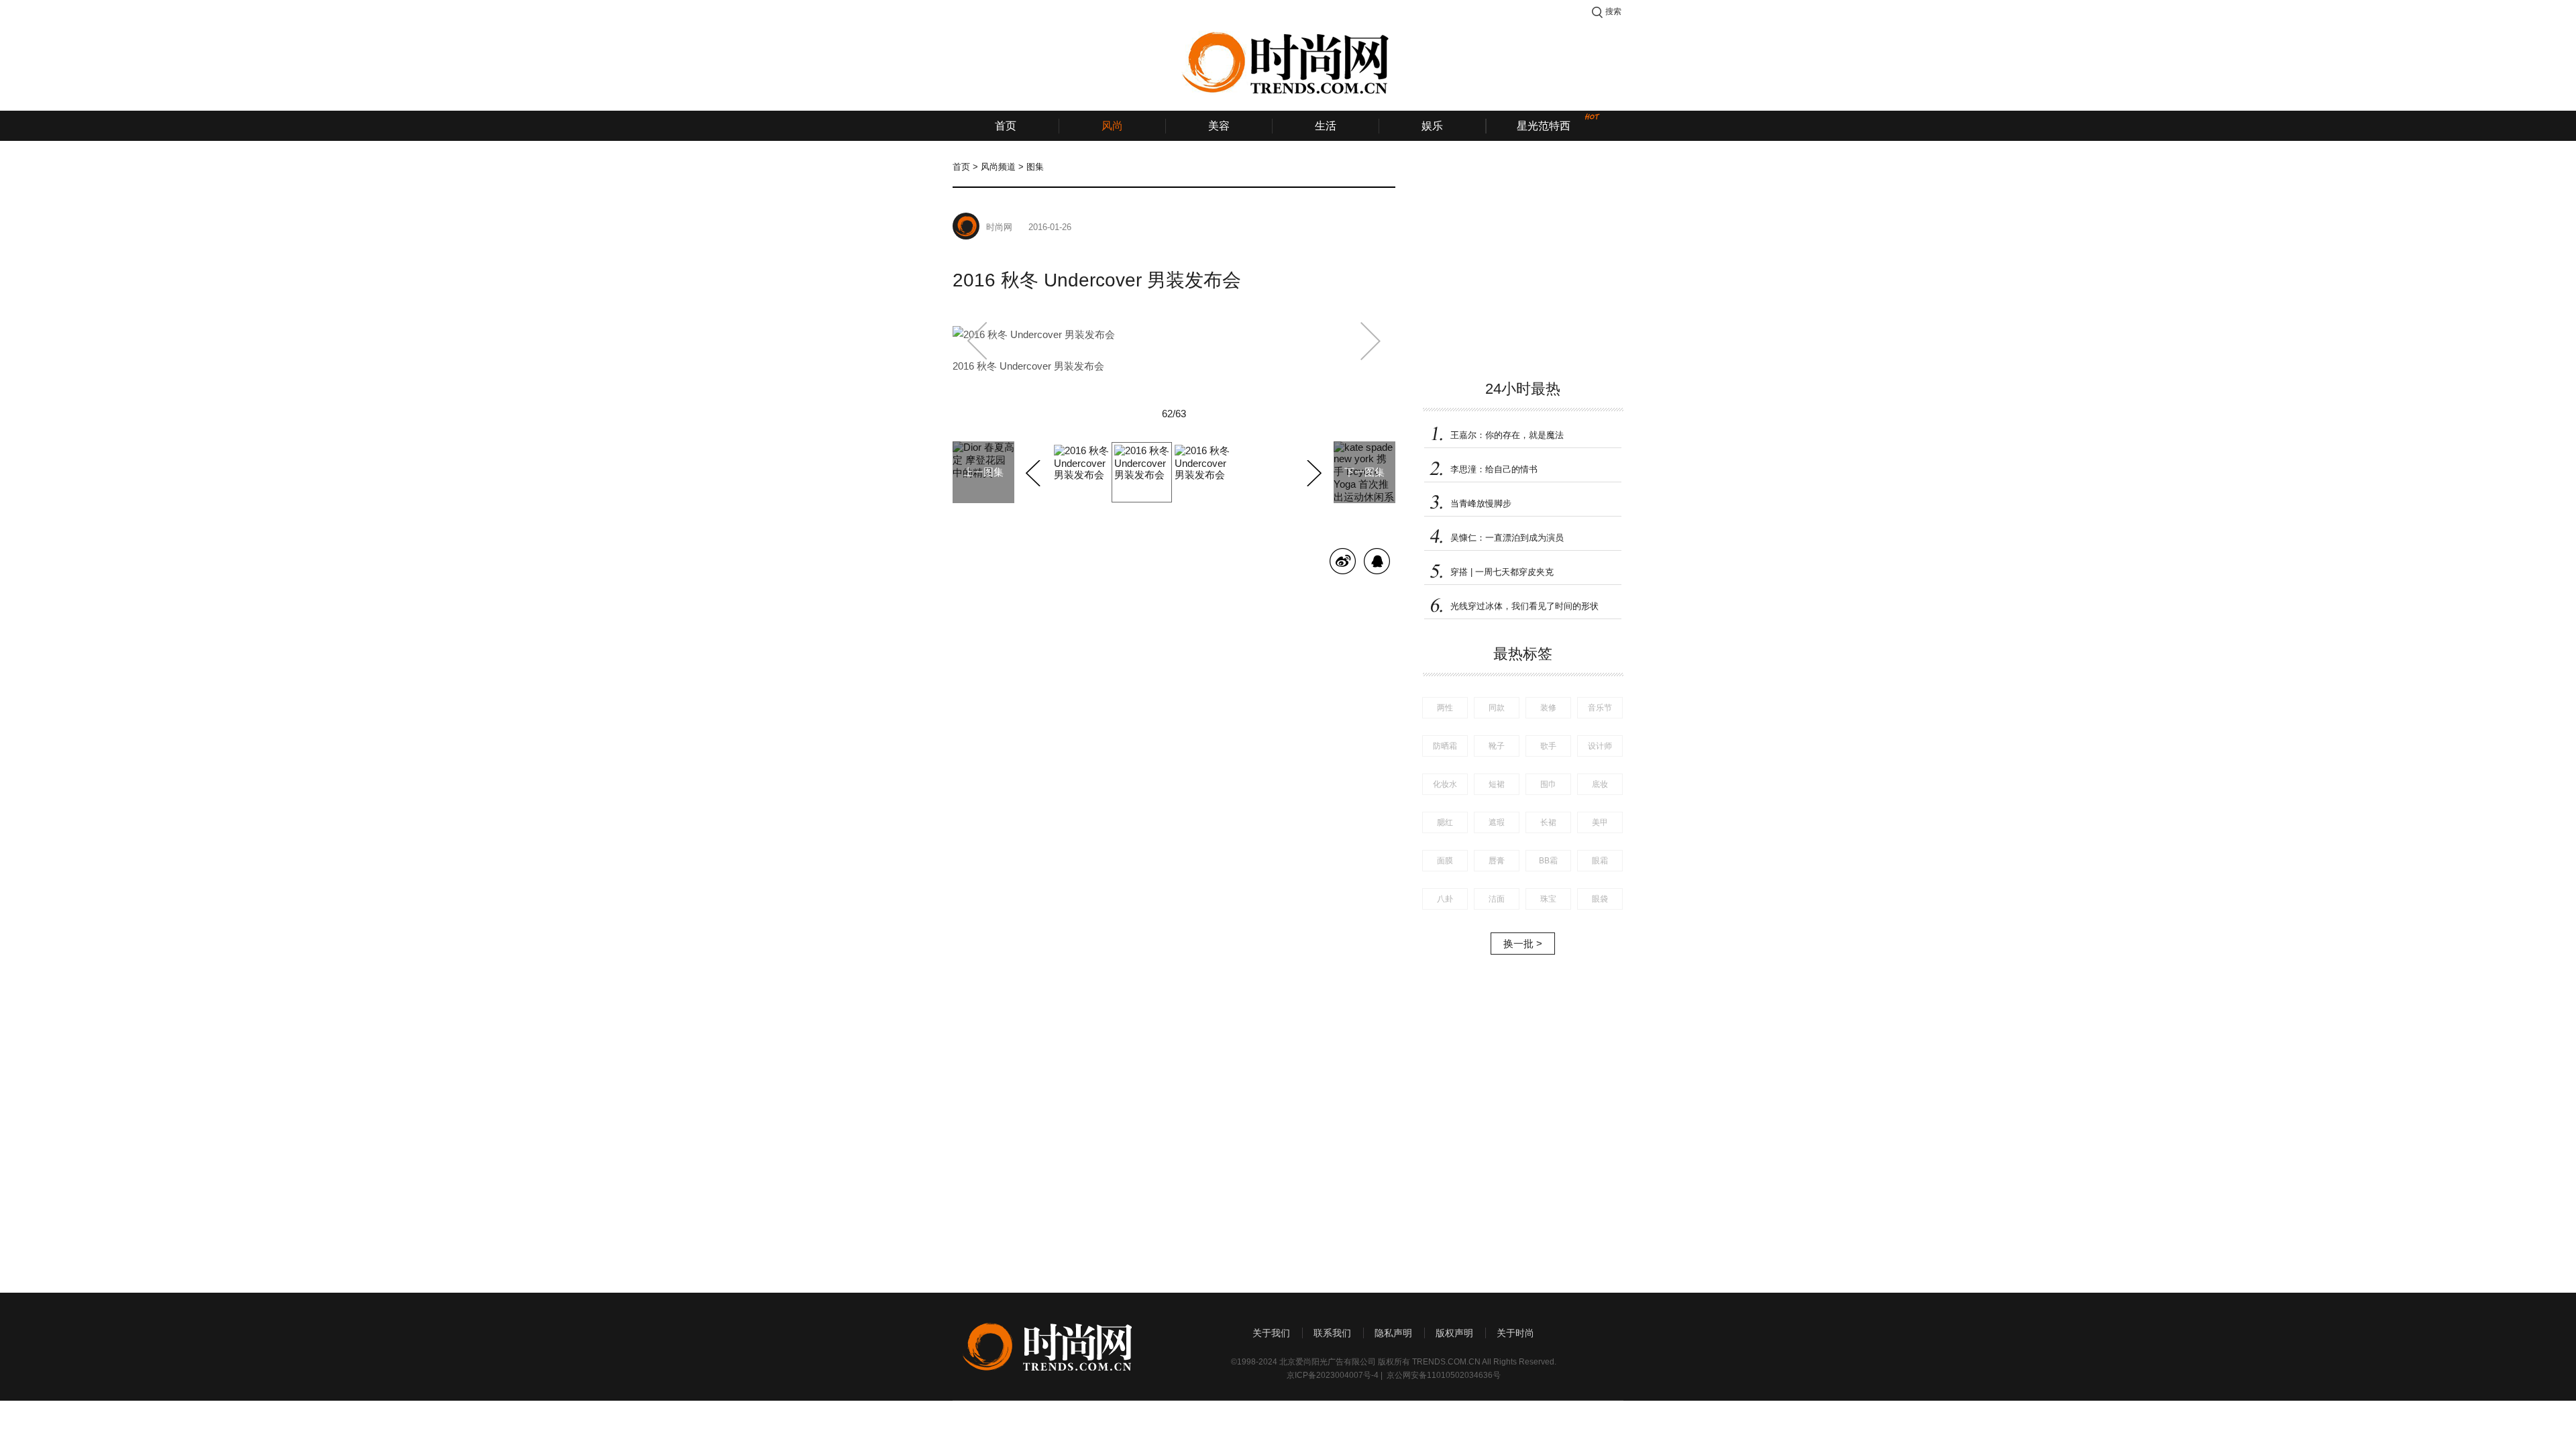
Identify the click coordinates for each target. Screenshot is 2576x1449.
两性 (1445, 708)
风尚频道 (998, 167)
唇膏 (1497, 861)
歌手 (1548, 746)
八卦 (1445, 899)
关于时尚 (1515, 1333)
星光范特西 (1544, 126)
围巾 (1548, 784)
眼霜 (1600, 861)
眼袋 (1600, 899)
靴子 (1497, 746)
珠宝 (1548, 899)
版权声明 (1454, 1333)
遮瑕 (1497, 822)
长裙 (1548, 822)
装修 (1548, 708)
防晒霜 (1445, 746)
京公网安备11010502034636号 (1444, 1375)
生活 (1326, 126)
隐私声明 (1393, 1333)
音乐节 (1600, 708)
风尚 (1112, 126)
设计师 (1600, 746)
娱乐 (1432, 126)
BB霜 (1548, 861)
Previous (1035, 471)
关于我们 (1271, 1333)
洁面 (1497, 899)
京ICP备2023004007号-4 (1333, 1375)
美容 (1219, 126)
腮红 (1445, 822)
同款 (1497, 708)
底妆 (1600, 784)
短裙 (1497, 784)
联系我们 (1332, 1333)
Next (1312, 471)
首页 (1006, 126)
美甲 (1600, 822)
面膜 (1445, 861)
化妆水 (1445, 784)
